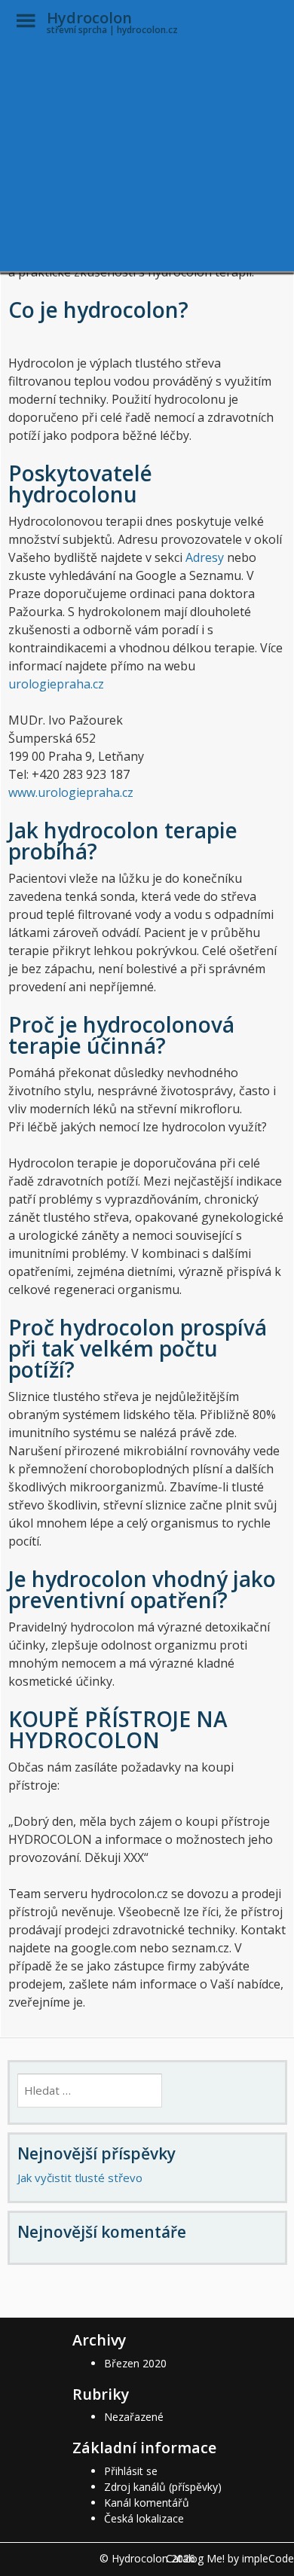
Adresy (206, 557)
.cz (97, 684)
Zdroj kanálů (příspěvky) (163, 2487)
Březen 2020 (135, 2363)
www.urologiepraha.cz (71, 792)
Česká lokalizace (144, 2518)
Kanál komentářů (147, 2503)
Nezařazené (134, 2417)
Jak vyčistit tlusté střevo (80, 2178)
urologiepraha (49, 684)
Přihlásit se (131, 2471)
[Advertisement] (147, 113)
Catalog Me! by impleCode (230, 2558)
